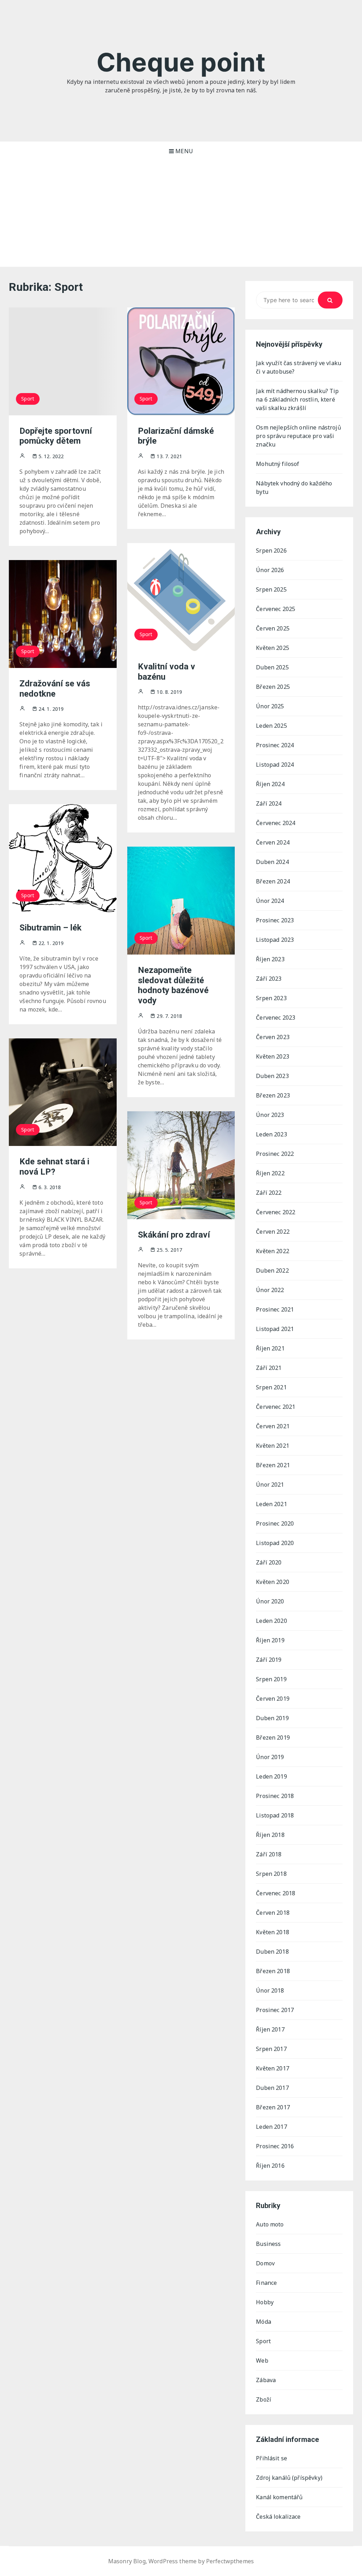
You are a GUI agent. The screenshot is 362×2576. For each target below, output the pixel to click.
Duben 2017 (272, 2088)
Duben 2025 (272, 667)
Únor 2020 (270, 1601)
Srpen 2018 (271, 1874)
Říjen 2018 (270, 1835)
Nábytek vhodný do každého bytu (294, 488)
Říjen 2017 (270, 2029)
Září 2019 (269, 1660)
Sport (28, 399)
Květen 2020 (273, 1582)
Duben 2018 (272, 1952)
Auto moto (270, 2224)
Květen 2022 (273, 1251)
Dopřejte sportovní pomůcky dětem (56, 436)
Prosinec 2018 (275, 1796)
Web (262, 2361)
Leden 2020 (271, 1621)
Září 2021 (269, 1368)
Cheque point (181, 62)
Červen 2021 (273, 1426)
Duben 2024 (272, 862)
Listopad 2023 (275, 940)
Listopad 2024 (275, 765)
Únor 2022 (270, 1290)
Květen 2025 (273, 648)
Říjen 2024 (270, 784)
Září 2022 (269, 1193)
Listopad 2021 (275, 1329)
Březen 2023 (273, 1095)
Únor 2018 (270, 1990)
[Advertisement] (181, 214)
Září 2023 (269, 979)
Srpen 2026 (271, 551)
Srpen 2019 (271, 1679)
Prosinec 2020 (275, 1523)
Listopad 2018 (275, 1815)
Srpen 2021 (271, 1387)
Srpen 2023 (271, 998)
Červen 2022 (273, 1232)
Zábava (266, 2380)
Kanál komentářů (279, 2497)
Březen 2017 (273, 2107)
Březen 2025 (273, 687)
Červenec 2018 (276, 1893)
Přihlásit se (271, 2458)
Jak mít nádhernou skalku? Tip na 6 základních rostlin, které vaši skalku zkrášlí (297, 399)
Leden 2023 (271, 1134)
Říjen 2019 (270, 1640)
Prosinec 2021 (275, 1309)
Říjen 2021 (270, 1348)
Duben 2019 (272, 1718)
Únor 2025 (270, 706)
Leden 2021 (271, 1504)
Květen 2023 (273, 1056)
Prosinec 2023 (275, 920)
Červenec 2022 (276, 1212)
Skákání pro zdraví (174, 1235)
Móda (264, 2322)
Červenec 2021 (276, 1407)
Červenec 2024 (276, 823)
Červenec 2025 (276, 609)
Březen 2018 (273, 1971)
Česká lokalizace (278, 2517)
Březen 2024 (273, 881)
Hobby (265, 2302)
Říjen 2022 (270, 1173)
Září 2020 (269, 1562)
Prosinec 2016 (275, 2146)
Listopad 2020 (275, 1543)
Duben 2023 (272, 1076)
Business (268, 2244)
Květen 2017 (273, 2068)
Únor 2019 (270, 1757)
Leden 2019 (271, 1776)
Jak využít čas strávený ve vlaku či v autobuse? (299, 367)
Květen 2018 (273, 1932)
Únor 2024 (270, 901)
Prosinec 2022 (275, 1154)
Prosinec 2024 (275, 745)
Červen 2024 (273, 842)
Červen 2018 (273, 1913)
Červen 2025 (273, 628)
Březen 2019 (273, 1737)
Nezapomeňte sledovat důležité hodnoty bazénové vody (173, 985)
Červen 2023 (273, 1037)
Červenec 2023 (276, 1018)
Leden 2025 (271, 726)
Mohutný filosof (278, 464)
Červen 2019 (273, 1699)
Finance (266, 2283)
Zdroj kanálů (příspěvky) (289, 2478)
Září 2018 (269, 1854)
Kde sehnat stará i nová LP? (54, 1167)
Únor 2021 (270, 1485)
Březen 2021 (273, 1465)
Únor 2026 (270, 570)
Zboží (264, 2399)
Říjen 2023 (270, 959)
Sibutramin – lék (51, 928)
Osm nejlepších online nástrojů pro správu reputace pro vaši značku (299, 436)
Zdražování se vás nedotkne (55, 689)
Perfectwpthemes (230, 2561)
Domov (265, 2263)
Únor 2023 (270, 1115)
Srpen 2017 (271, 2049)
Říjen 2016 (270, 2166)
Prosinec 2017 (275, 2010)
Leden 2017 (271, 2127)
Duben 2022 (272, 1270)
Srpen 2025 (271, 589)
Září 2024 (269, 803)
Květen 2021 (273, 1446)
